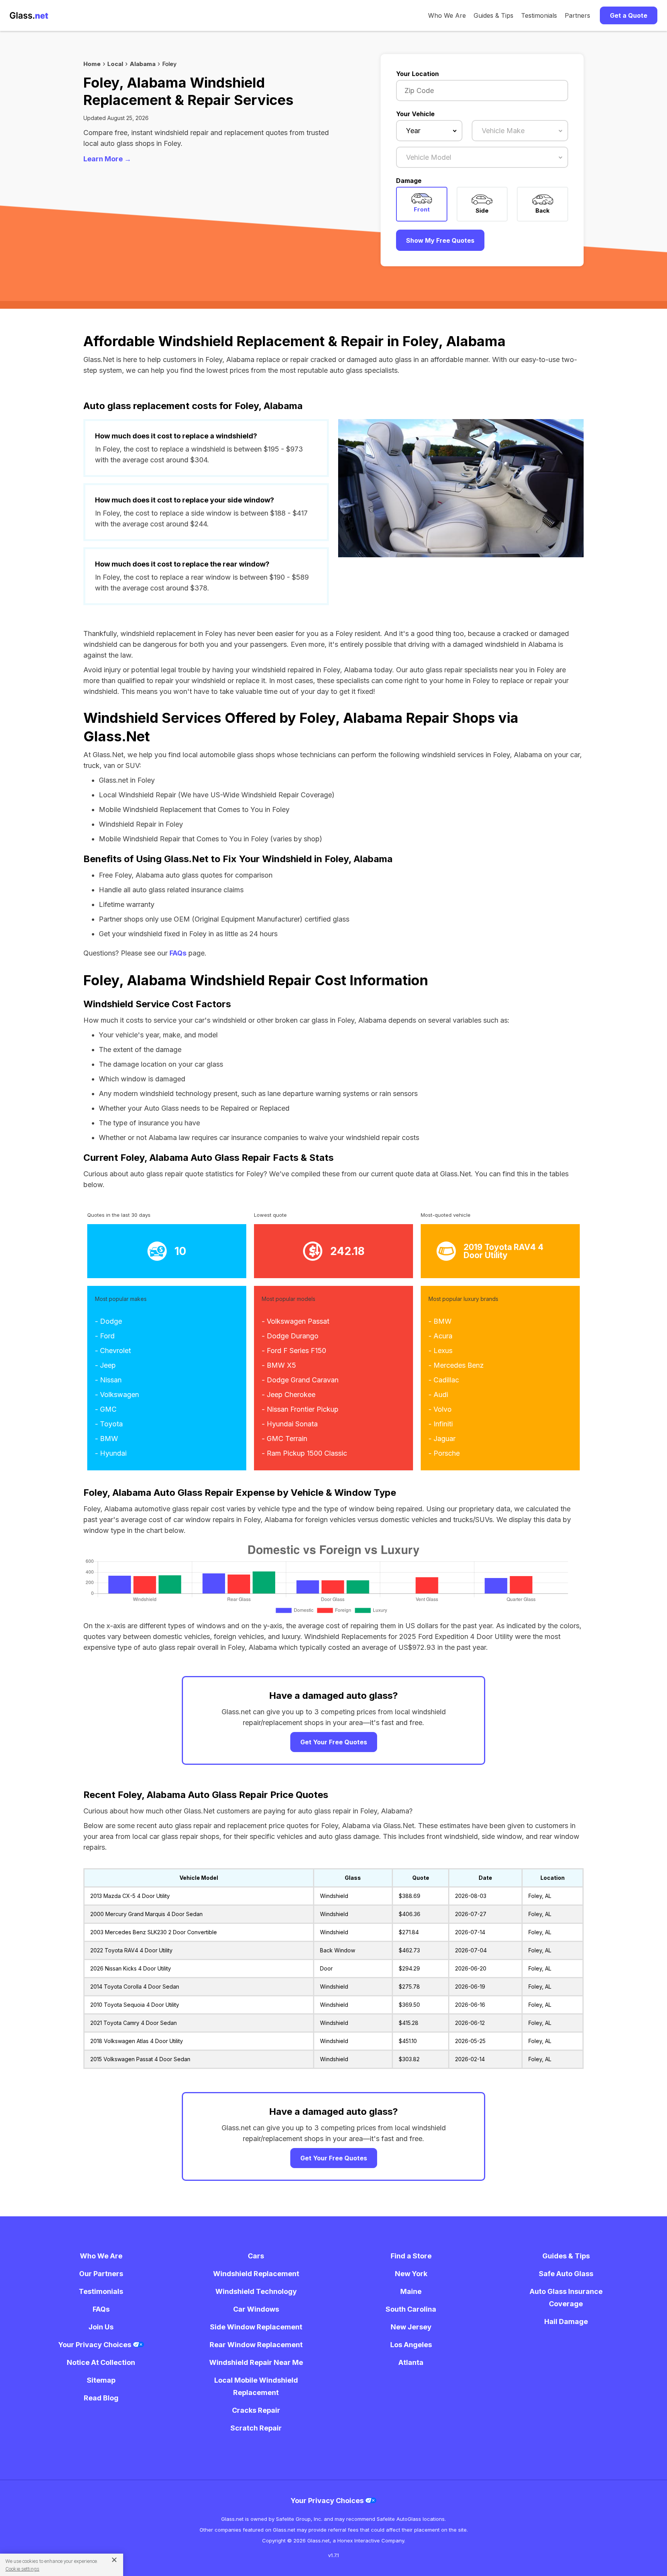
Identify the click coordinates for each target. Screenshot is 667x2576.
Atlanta (411, 2362)
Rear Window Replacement (256, 2345)
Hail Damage (566, 2321)
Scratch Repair (256, 2428)
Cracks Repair (256, 2410)
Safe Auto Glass (566, 2274)
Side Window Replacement (256, 2327)
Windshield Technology (256, 2291)
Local (115, 64)
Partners (577, 15)
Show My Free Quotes (440, 240)
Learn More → (107, 159)
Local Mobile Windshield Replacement (256, 2386)
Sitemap (101, 2380)
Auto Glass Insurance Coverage (566, 2298)
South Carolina (411, 2309)
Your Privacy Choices (96, 2345)
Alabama (143, 64)
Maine (411, 2291)
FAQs (178, 953)
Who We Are (447, 15)
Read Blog (101, 2398)
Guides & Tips (493, 15)
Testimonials (539, 15)
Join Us (101, 2327)
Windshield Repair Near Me (256, 2362)
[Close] (111, 2559)
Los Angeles (411, 2345)
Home (92, 64)
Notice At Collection (101, 2362)
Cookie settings (22, 2569)
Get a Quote (629, 15)
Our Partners (101, 2274)
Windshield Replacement (256, 2274)
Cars (256, 2256)
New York (411, 2274)
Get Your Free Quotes (334, 1742)
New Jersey (411, 2327)
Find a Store (411, 2256)
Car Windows (256, 2309)
